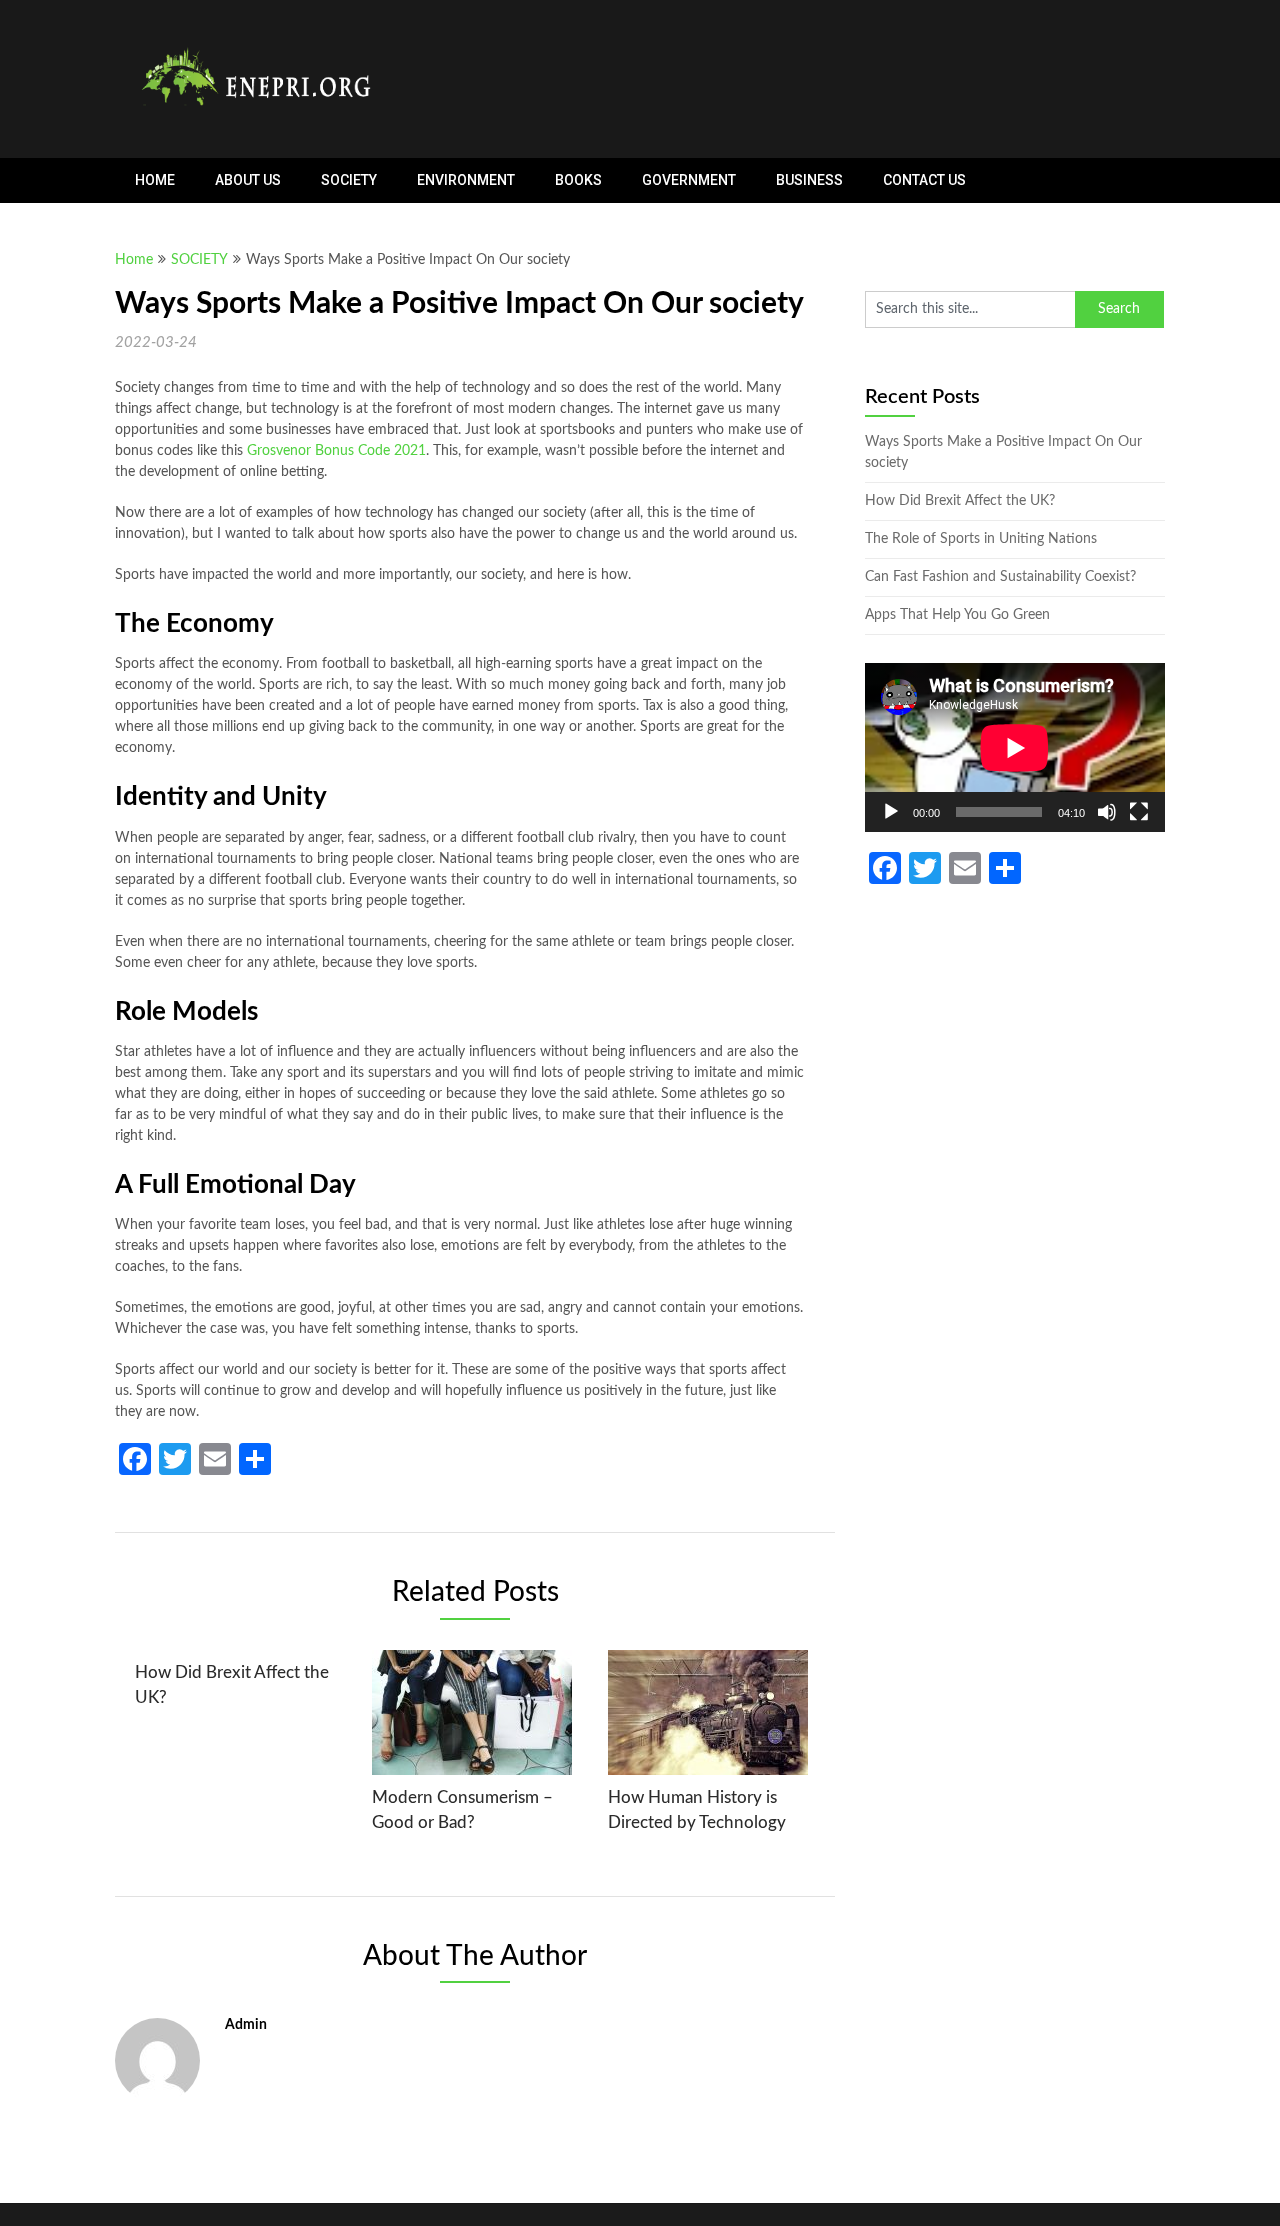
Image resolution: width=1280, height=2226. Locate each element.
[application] (1015, 747)
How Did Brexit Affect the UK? (960, 501)
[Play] (891, 812)
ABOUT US (248, 180)
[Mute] (1107, 812)
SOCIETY (349, 180)
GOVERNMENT (689, 180)
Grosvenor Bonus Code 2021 (336, 451)
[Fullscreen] (1139, 812)
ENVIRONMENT (466, 180)
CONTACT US (924, 180)
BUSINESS (809, 180)
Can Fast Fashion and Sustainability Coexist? (1000, 577)
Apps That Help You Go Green (957, 615)
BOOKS (578, 180)
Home (134, 260)
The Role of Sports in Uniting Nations (981, 539)
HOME (155, 180)
